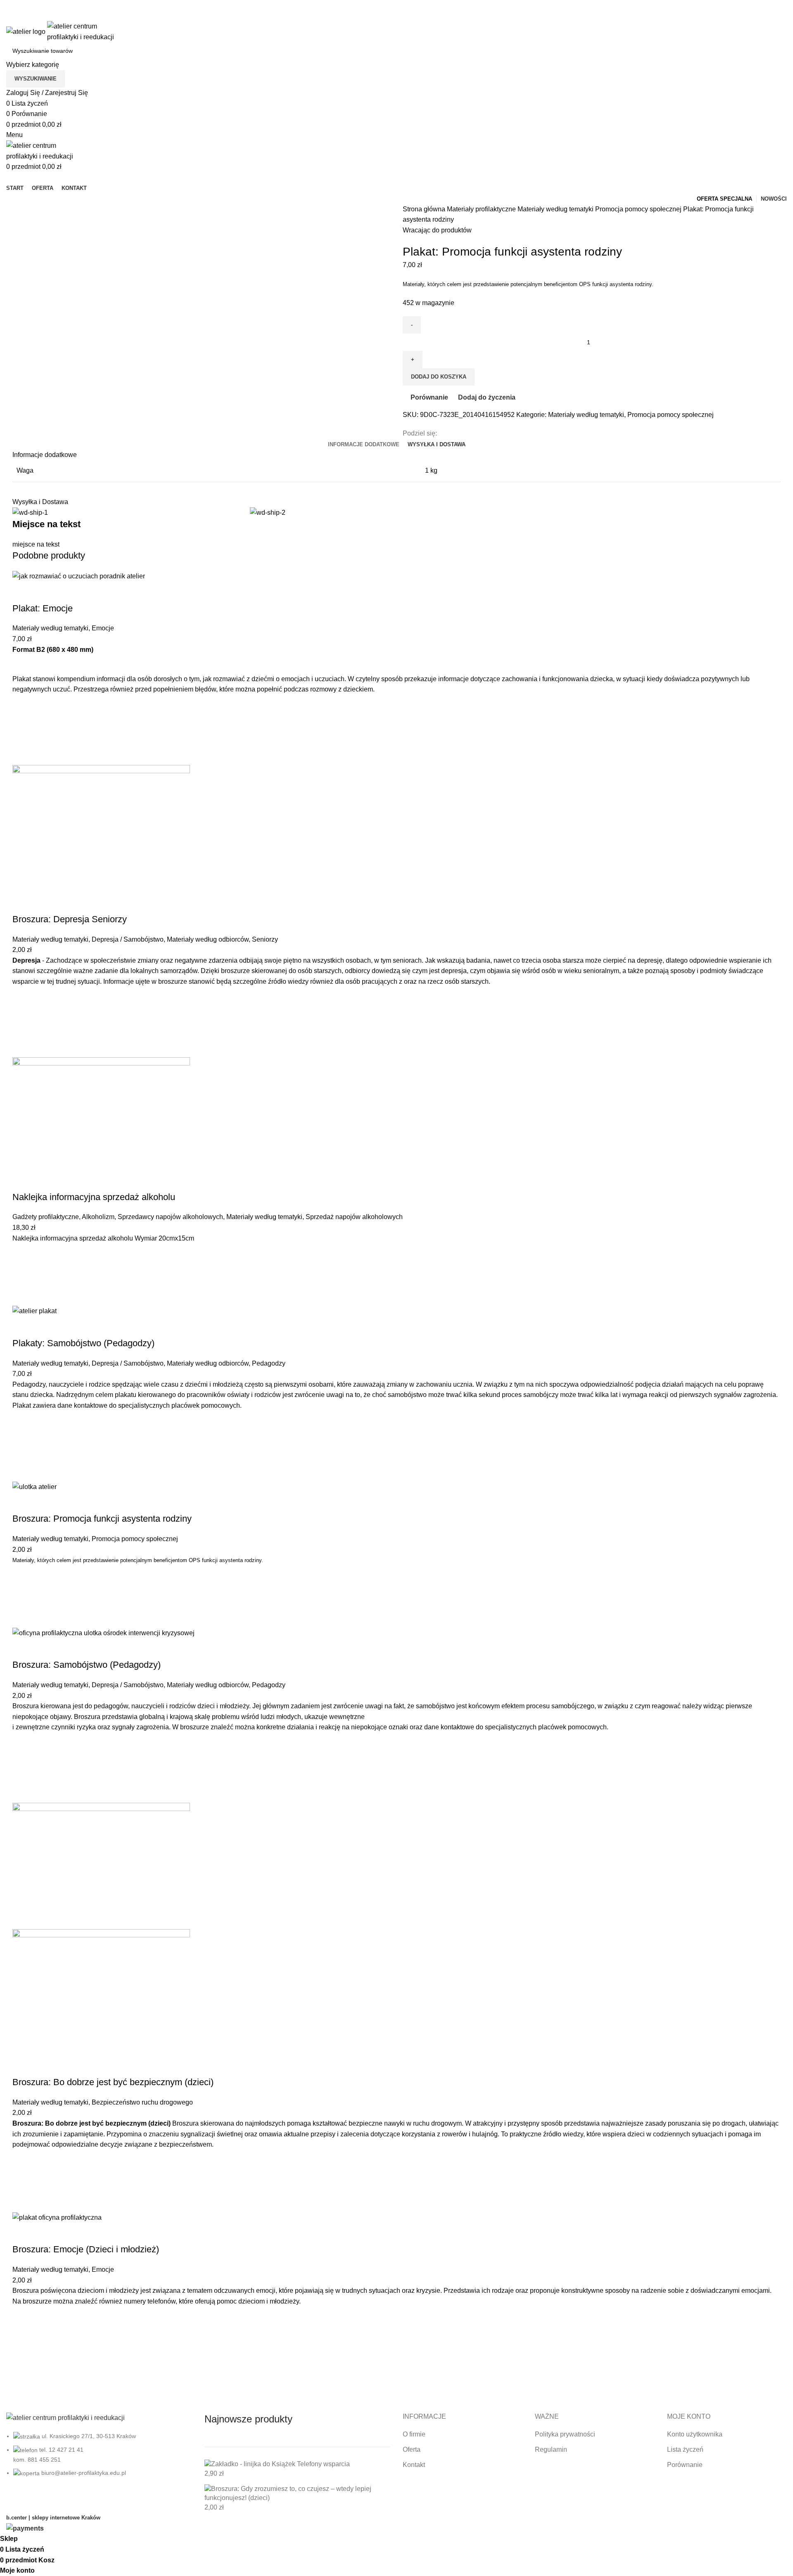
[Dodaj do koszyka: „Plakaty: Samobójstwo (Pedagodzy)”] (23, 1450)
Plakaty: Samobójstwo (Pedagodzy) (83, 1343)
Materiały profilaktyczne (482, 209)
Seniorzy (265, 939)
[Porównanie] (23, 592)
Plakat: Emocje (43, 608)
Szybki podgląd (23, 755)
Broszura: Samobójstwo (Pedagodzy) (87, 1665)
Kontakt (414, 2465)
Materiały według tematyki (556, 209)
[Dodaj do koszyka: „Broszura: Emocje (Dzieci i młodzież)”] (23, 2365)
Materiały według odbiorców (208, 939)
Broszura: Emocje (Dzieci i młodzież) (86, 2249)
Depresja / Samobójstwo (128, 939)
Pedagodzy (269, 1363)
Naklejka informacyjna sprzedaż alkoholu (94, 1197)
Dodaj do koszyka (439, 377)
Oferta (412, 2449)
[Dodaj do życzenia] (23, 713)
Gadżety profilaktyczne (46, 1217)
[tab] (364, 445)
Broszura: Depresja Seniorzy (70, 919)
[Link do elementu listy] (99, 2462)
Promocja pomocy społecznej (639, 209)
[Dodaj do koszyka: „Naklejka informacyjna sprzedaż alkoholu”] (23, 1274)
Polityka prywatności (565, 2434)
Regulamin (551, 2449)
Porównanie (685, 2465)
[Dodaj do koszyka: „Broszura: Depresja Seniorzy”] (23, 1026)
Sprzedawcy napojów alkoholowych (170, 1217)
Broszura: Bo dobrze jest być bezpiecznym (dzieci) (113, 2082)
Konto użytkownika (695, 2434)
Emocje (103, 628)
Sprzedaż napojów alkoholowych (354, 1217)
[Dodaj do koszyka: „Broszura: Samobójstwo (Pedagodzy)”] (23, 1772)
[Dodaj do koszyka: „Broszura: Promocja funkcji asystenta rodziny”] (23, 1596)
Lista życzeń (685, 2449)
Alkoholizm (98, 1217)
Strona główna (425, 209)
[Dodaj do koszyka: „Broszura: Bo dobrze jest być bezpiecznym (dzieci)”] (23, 2181)
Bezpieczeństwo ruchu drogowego (142, 2102)
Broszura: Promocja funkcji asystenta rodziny (102, 1519)
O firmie (414, 2434)
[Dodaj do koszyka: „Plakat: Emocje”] (23, 734)
